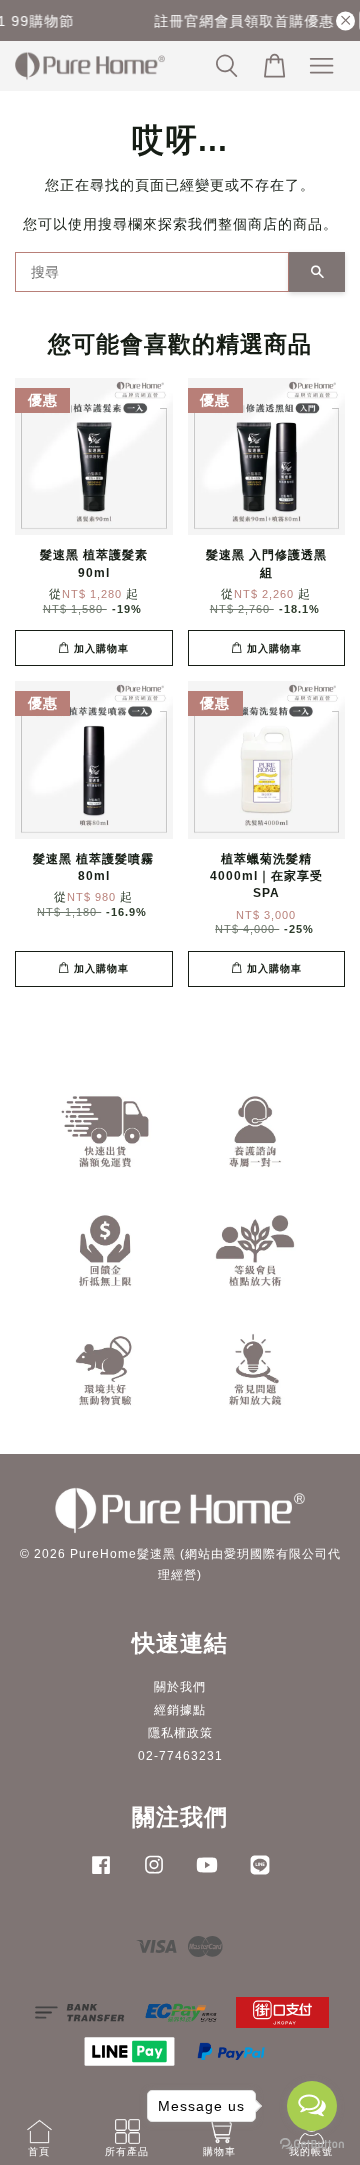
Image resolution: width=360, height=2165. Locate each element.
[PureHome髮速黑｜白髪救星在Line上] (260, 1875)
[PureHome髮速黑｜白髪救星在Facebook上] (101, 1875)
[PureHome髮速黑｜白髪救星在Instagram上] (154, 1875)
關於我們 (180, 1687)
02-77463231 (180, 1756)
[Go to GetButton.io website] (312, 2144)
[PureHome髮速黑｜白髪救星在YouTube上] (207, 1875)
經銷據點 (180, 1710)
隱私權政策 (180, 1733)
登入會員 (139, 20)
